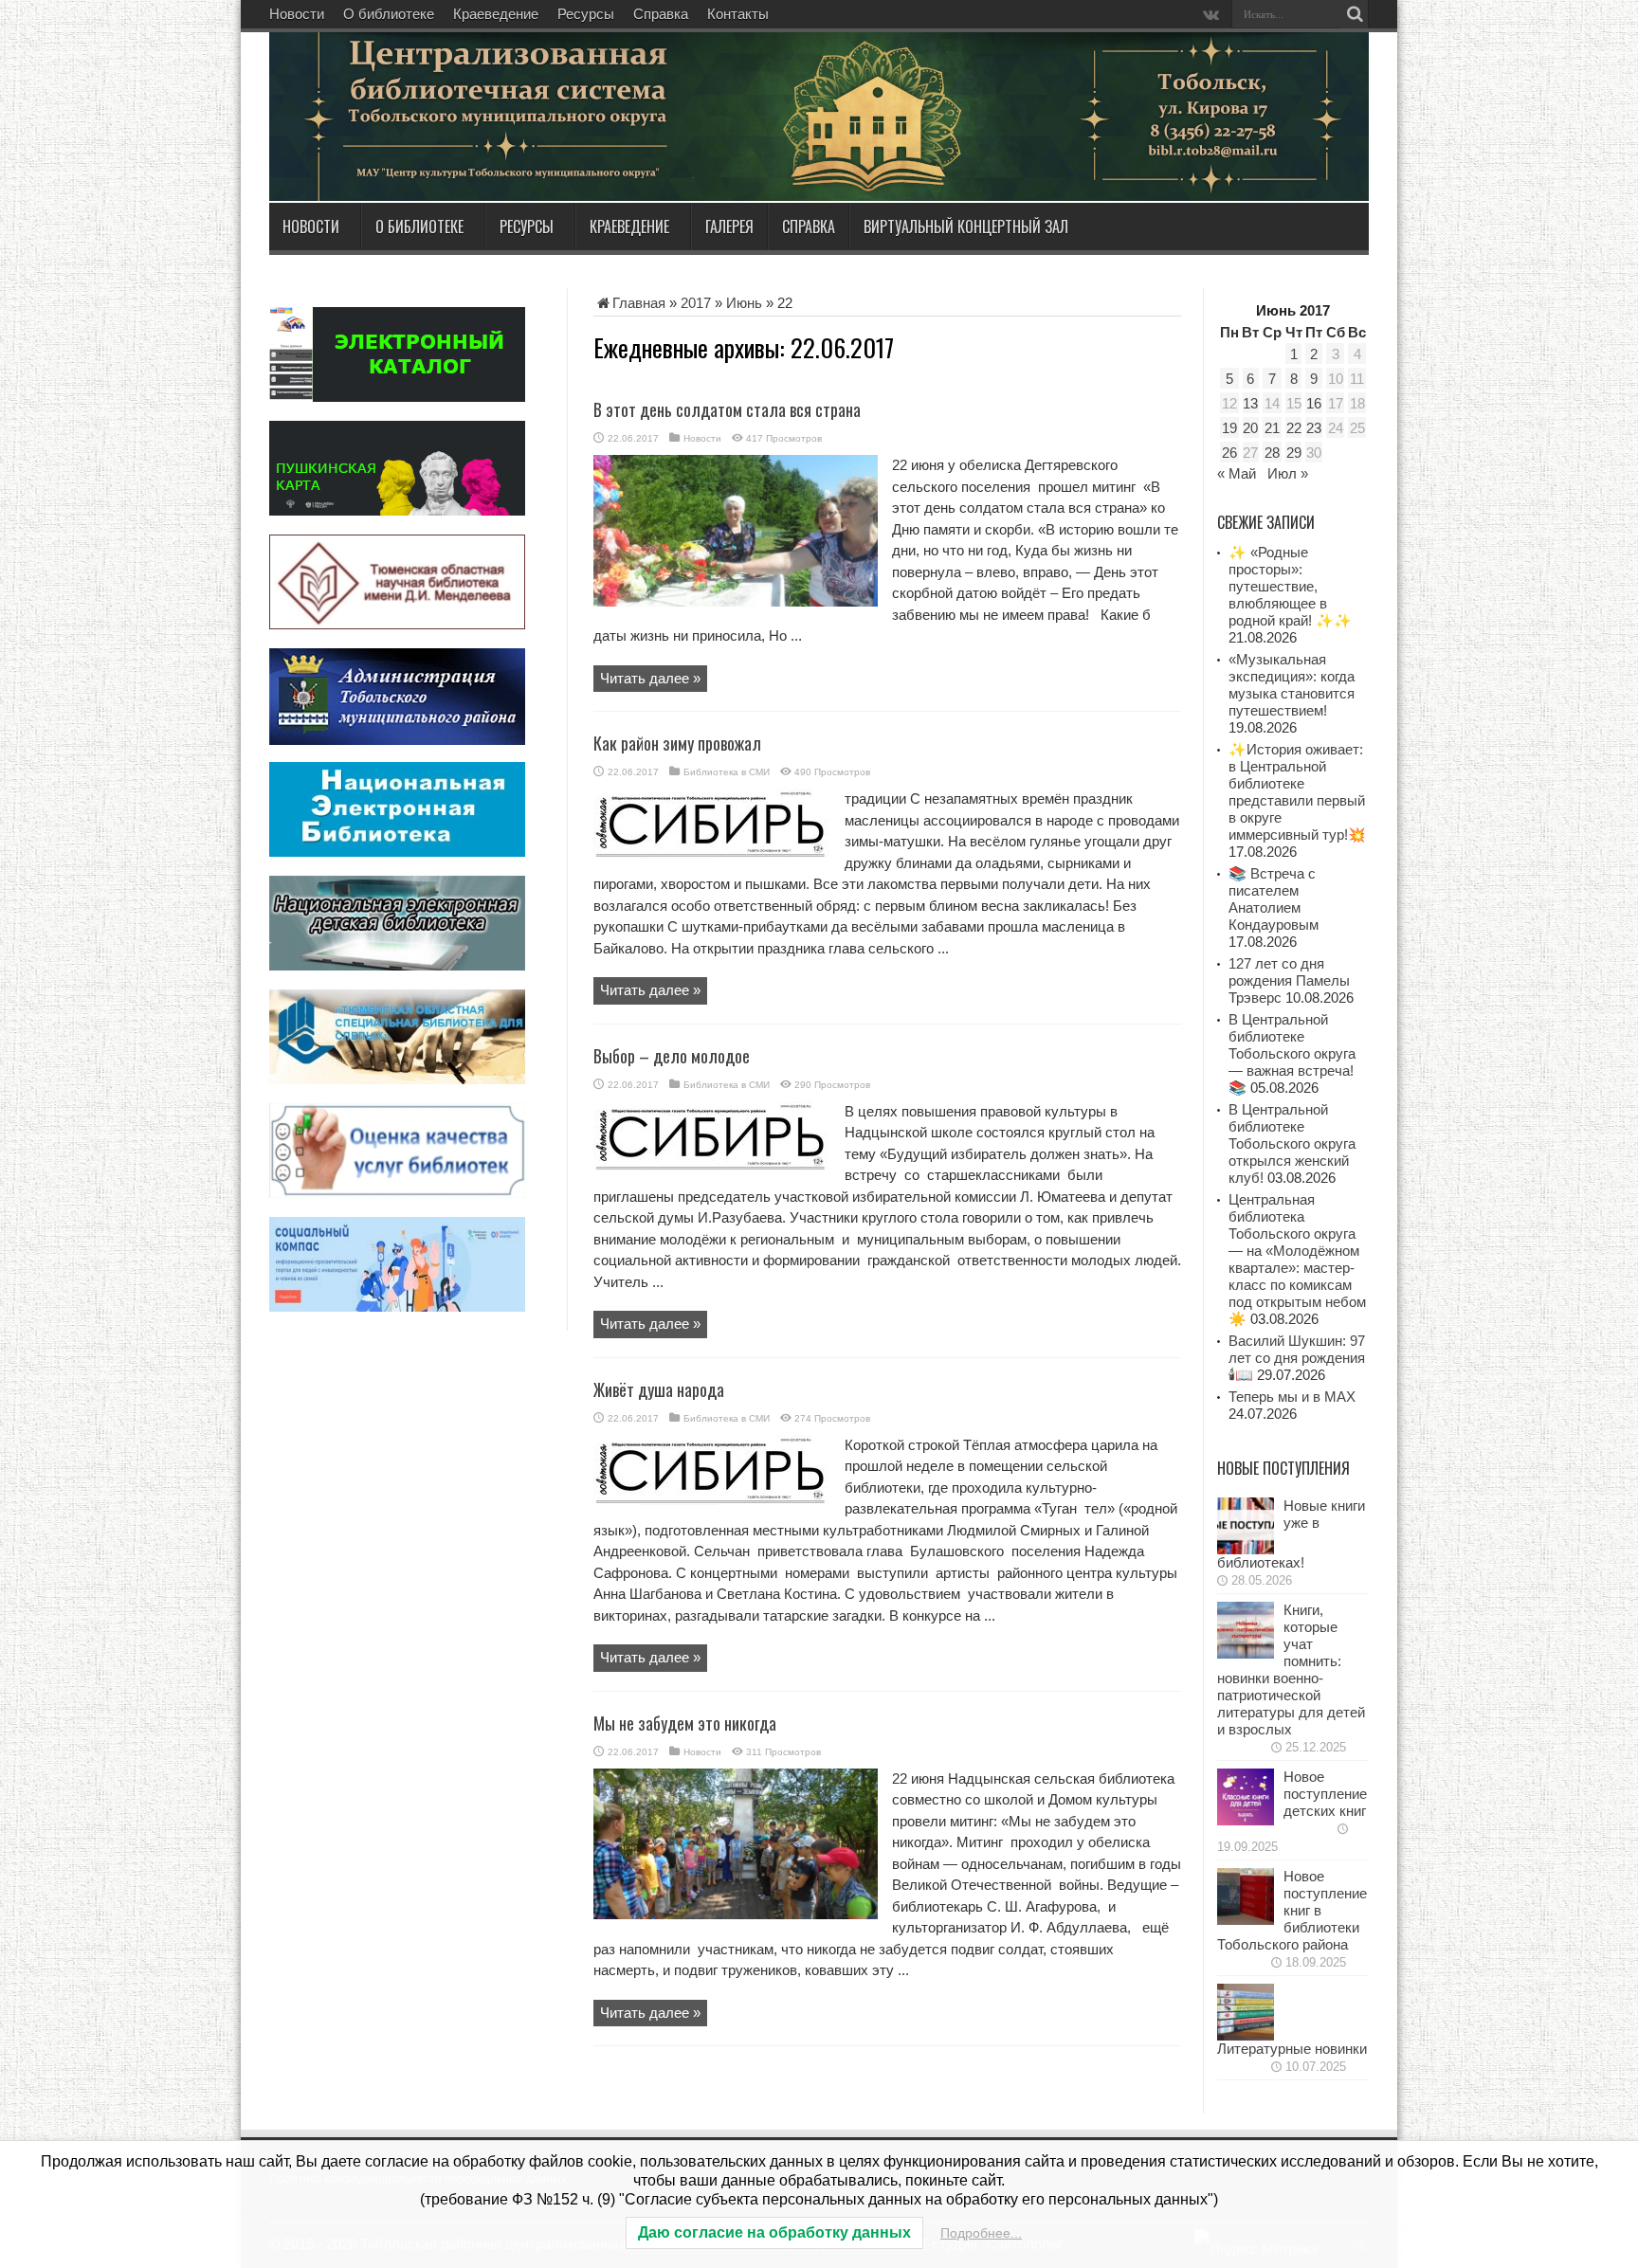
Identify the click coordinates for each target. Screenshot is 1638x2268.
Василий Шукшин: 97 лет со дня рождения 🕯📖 (1297, 1358)
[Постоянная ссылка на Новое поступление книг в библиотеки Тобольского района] (1246, 1920)
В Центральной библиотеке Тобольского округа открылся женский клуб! (1292, 1143)
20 (1250, 428)
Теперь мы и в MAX (1292, 1397)
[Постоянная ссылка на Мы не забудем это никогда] (736, 1914)
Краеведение (496, 14)
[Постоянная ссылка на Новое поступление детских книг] (1246, 1820)
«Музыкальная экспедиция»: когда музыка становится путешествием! (1292, 685)
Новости (297, 14)
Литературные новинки (1292, 2049)
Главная (639, 303)
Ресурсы (586, 14)
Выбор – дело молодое (672, 1056)
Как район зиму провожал (677, 743)
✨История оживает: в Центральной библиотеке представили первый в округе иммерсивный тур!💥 (1297, 792)
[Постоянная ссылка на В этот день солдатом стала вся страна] (736, 601)
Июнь (744, 303)
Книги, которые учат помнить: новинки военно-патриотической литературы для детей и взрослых (1291, 1669)
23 (1314, 428)
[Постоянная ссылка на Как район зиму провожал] (712, 853)
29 (1294, 453)
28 (1272, 453)
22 (1294, 428)
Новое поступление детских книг (1325, 1794)
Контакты (738, 14)
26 (1229, 453)
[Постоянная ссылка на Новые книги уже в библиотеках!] (1246, 1549)
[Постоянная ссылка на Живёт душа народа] (712, 1500)
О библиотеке (389, 14)
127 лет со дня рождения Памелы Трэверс (1289, 980)
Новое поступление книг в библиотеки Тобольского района (1292, 1910)
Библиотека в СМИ (727, 772)
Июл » (1288, 473)
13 (1250, 403)
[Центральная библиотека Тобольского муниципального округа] (497, 155)
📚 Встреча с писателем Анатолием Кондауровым (1274, 899)
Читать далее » (650, 678)
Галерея (729, 227)
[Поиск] (1355, 14)
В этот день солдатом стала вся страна (727, 409)
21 (1272, 428)
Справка (661, 14)
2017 (696, 303)
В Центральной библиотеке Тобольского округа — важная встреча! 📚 (1292, 1053)
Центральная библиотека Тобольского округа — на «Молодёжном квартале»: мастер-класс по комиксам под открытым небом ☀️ (1297, 1259)
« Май (1237, 473)
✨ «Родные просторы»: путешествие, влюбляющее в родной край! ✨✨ (1290, 586)
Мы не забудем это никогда (685, 1723)
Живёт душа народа (659, 1389)
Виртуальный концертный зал (966, 227)
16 (1314, 403)
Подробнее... (981, 2233)
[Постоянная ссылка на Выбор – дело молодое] (712, 1166)
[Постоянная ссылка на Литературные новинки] (1246, 2035)
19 (1229, 428)
